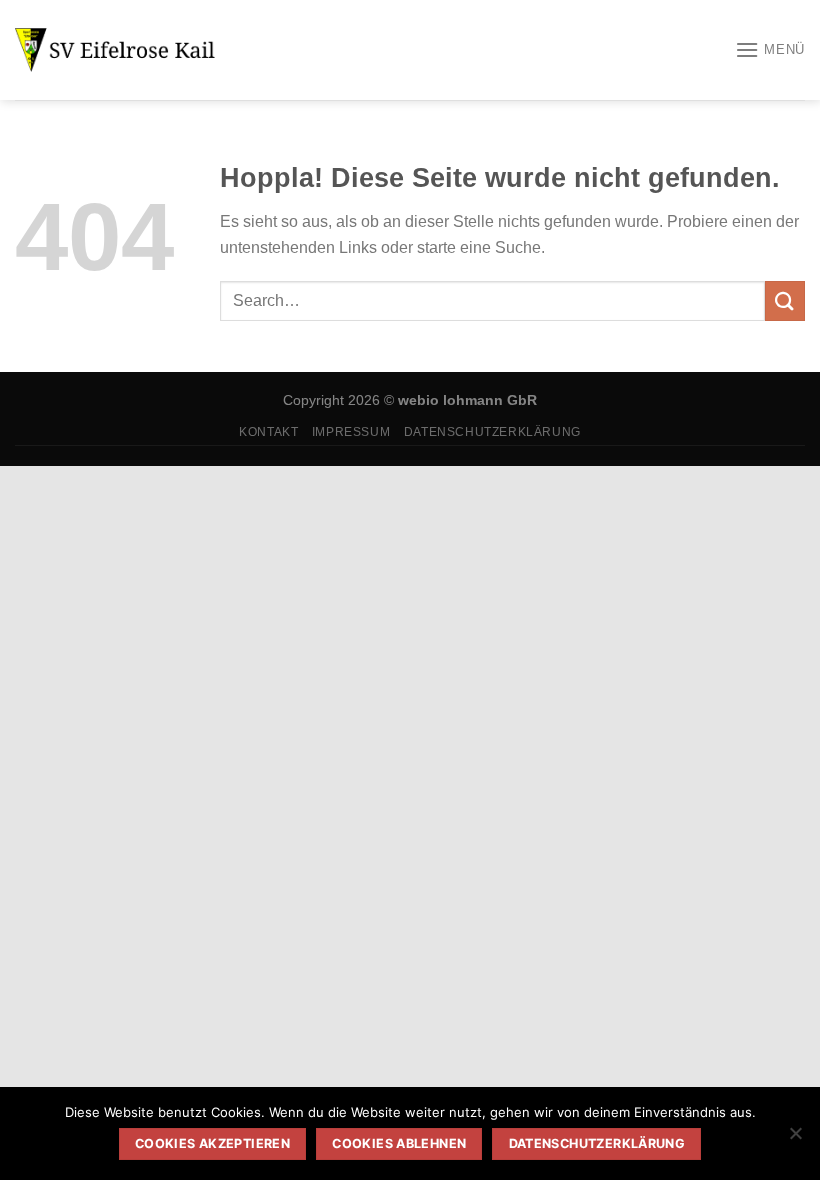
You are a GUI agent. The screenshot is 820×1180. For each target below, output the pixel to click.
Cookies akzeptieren (212, 1143)
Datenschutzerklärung (492, 432)
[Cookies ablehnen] (795, 1139)
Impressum (351, 432)
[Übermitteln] (785, 300)
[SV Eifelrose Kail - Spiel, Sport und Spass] (115, 50)
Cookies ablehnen (399, 1143)
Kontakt (268, 432)
